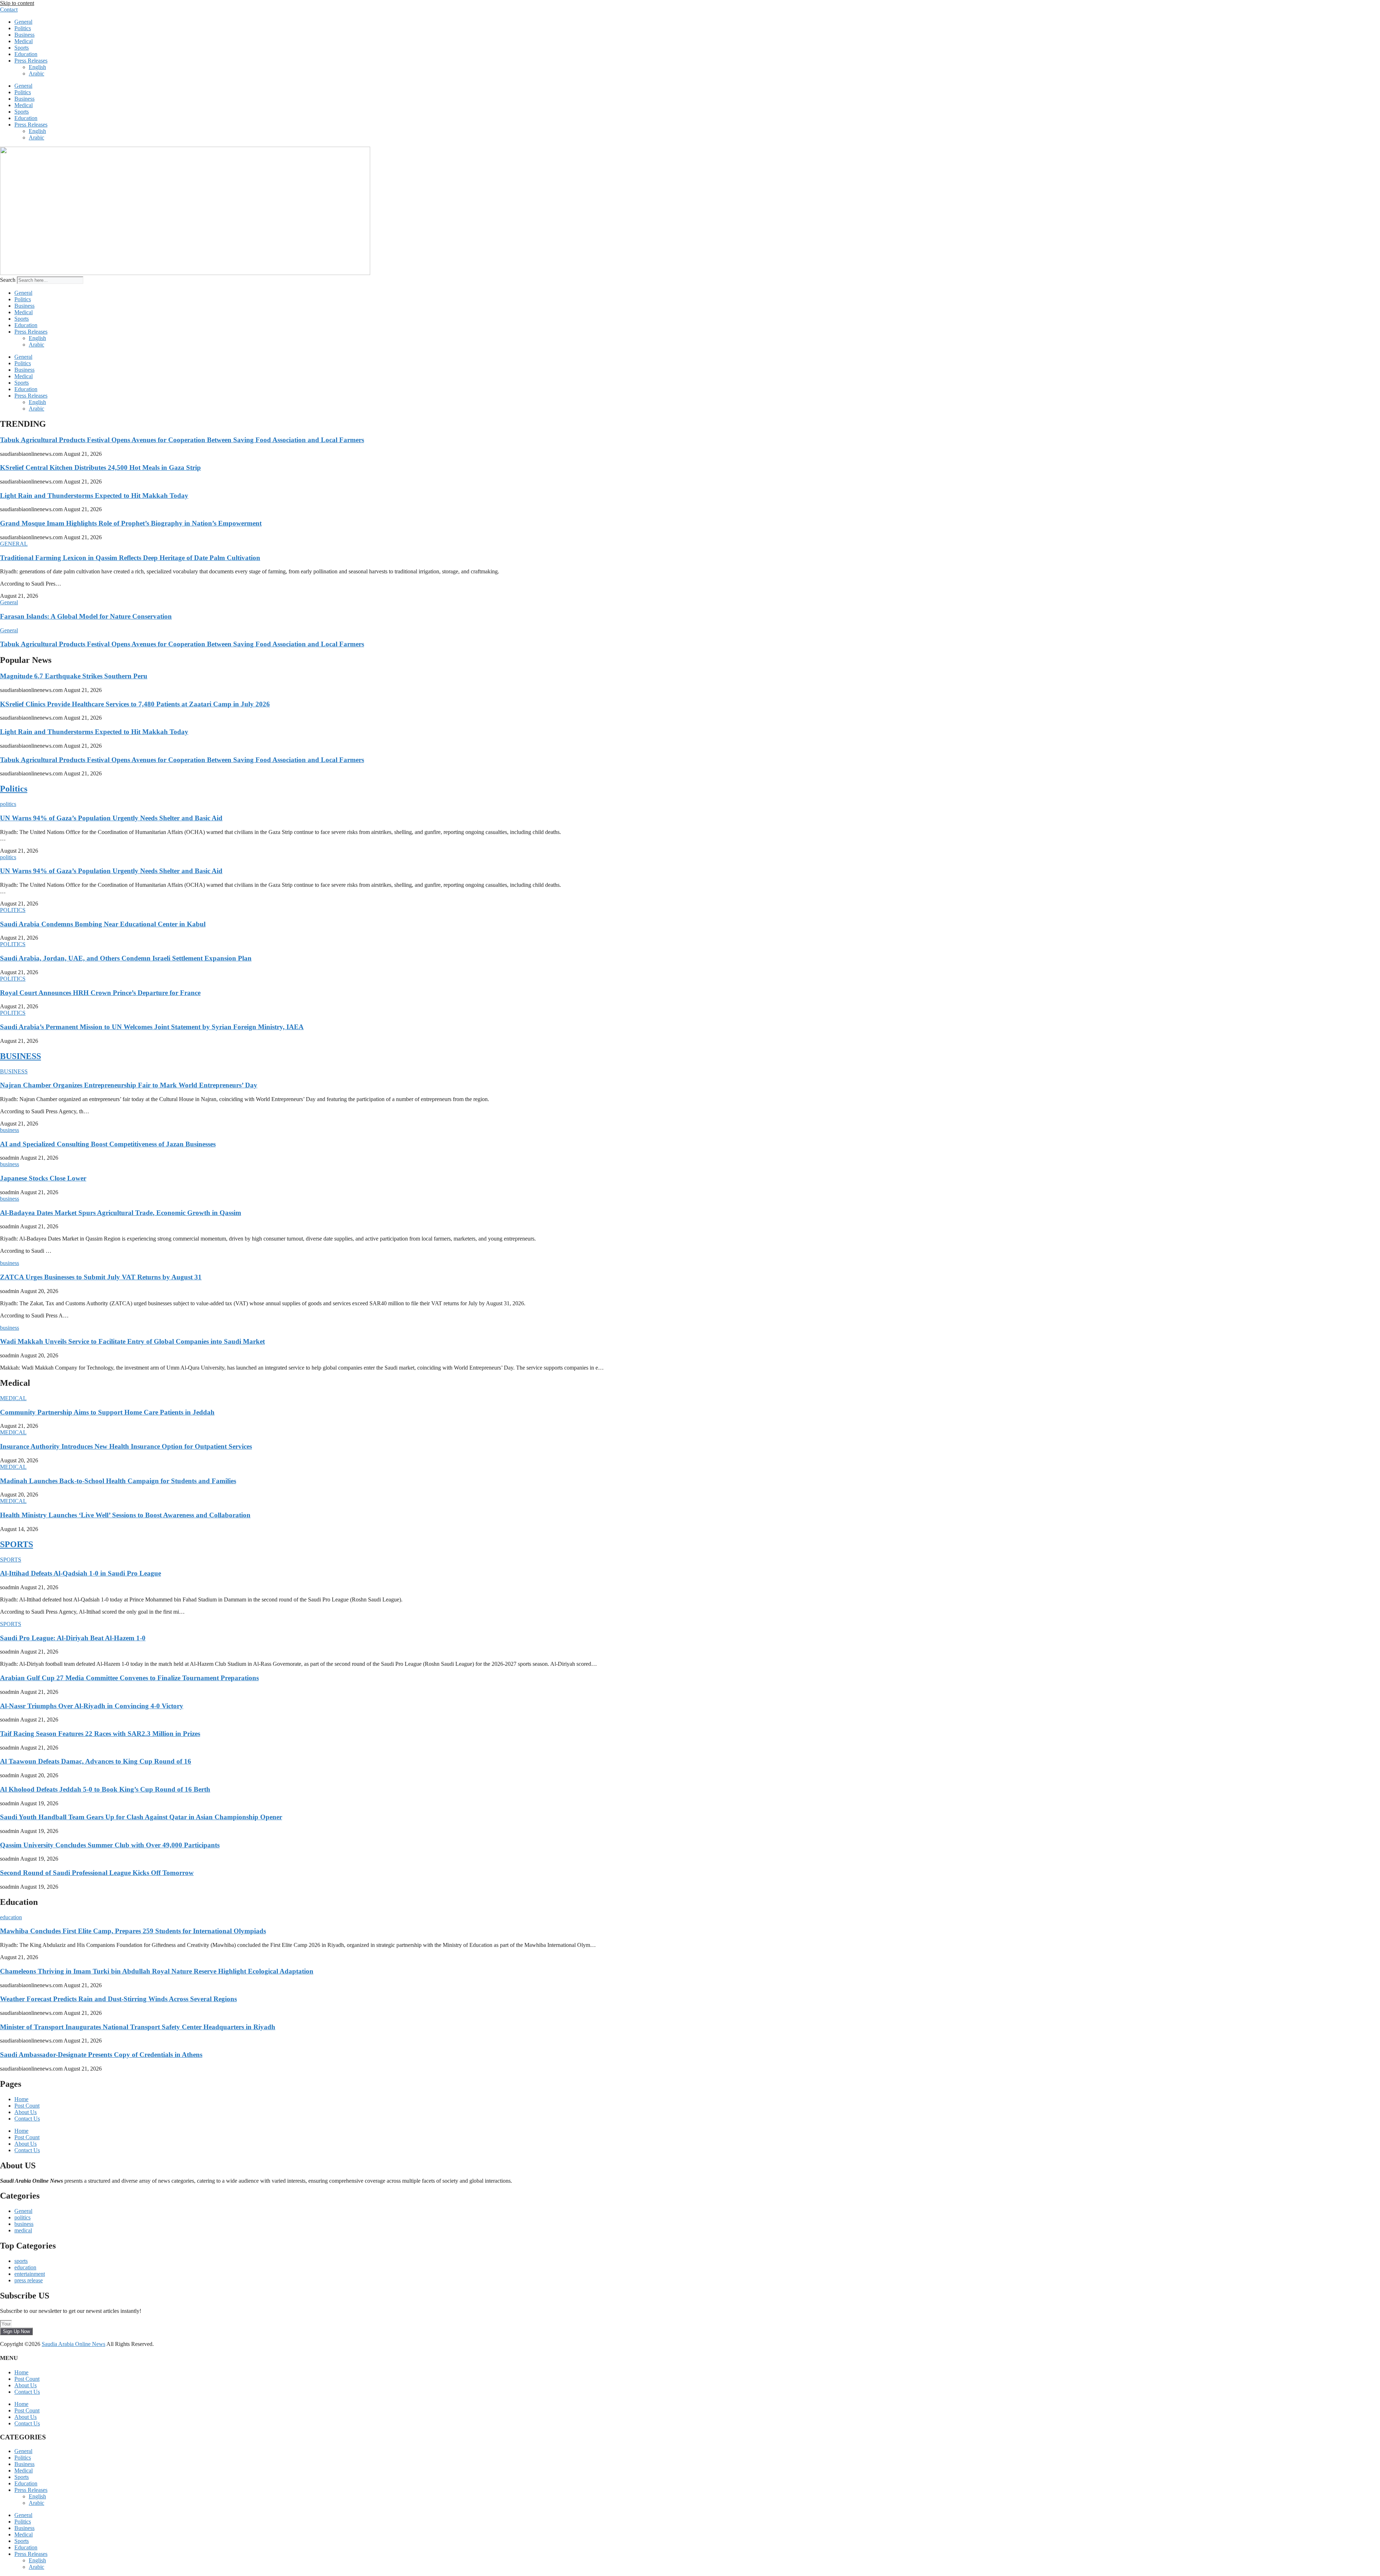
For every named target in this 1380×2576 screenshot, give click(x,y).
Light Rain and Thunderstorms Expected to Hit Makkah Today (94, 496)
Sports (22, 48)
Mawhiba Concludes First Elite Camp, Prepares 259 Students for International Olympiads (133, 1931)
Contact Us (27, 2119)
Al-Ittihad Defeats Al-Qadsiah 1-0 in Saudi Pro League (80, 1573)
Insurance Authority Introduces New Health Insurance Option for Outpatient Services (126, 1446)
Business (24, 35)
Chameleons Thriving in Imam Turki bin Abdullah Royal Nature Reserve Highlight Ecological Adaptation (157, 1971)
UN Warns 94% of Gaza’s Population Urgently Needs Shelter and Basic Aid (111, 818)
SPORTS (17, 1544)
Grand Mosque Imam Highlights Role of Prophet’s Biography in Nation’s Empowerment (131, 523)
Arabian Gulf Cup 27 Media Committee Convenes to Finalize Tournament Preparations (129, 1678)
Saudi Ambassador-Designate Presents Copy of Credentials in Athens (101, 2055)
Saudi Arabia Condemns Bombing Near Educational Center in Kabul (103, 924)
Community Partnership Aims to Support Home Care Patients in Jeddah (107, 1412)
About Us (26, 2112)
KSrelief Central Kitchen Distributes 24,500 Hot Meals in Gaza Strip (100, 467)
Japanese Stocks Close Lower (43, 1178)
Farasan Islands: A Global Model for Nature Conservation (86, 616)
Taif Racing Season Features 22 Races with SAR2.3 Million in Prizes (100, 1734)
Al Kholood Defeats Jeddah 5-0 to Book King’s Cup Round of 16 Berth (105, 1789)
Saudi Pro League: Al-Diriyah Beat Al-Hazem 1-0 (73, 1638)
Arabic (36, 74)
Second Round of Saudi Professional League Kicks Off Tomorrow (97, 1873)
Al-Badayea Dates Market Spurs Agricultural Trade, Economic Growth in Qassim (121, 1213)
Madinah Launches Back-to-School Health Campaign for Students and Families (118, 1481)
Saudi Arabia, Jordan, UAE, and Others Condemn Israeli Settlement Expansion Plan (126, 958)
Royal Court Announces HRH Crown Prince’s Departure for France (100, 993)
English (37, 67)
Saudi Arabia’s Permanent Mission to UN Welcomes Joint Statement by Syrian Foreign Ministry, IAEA (152, 1027)
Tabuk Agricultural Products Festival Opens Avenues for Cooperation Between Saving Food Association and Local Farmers (182, 440)
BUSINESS (20, 1056)
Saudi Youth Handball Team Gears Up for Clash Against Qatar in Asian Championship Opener (141, 1817)
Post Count (27, 2106)
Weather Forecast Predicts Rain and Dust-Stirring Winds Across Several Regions (118, 1999)
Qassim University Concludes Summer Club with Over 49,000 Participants (110, 1845)
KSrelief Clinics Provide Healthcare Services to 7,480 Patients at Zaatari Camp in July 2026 (135, 704)
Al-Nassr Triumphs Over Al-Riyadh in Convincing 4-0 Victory (92, 1706)
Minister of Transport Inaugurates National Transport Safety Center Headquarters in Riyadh (138, 2027)
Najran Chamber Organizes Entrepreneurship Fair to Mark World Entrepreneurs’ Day (129, 1085)
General (23, 22)
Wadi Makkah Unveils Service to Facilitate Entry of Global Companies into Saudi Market (132, 1341)
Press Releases (31, 61)
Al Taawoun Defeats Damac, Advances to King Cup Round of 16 (96, 1761)
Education (26, 54)
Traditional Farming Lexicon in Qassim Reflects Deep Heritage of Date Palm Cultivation (130, 558)
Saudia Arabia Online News (73, 2344)
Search (8, 280)
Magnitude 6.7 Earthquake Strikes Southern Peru (74, 676)
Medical (24, 41)
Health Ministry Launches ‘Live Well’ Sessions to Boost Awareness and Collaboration (125, 1515)
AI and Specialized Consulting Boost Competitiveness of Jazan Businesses (108, 1144)
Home (21, 2099)
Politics (23, 28)
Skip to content (17, 3)
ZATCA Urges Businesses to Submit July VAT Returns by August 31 (101, 1277)
